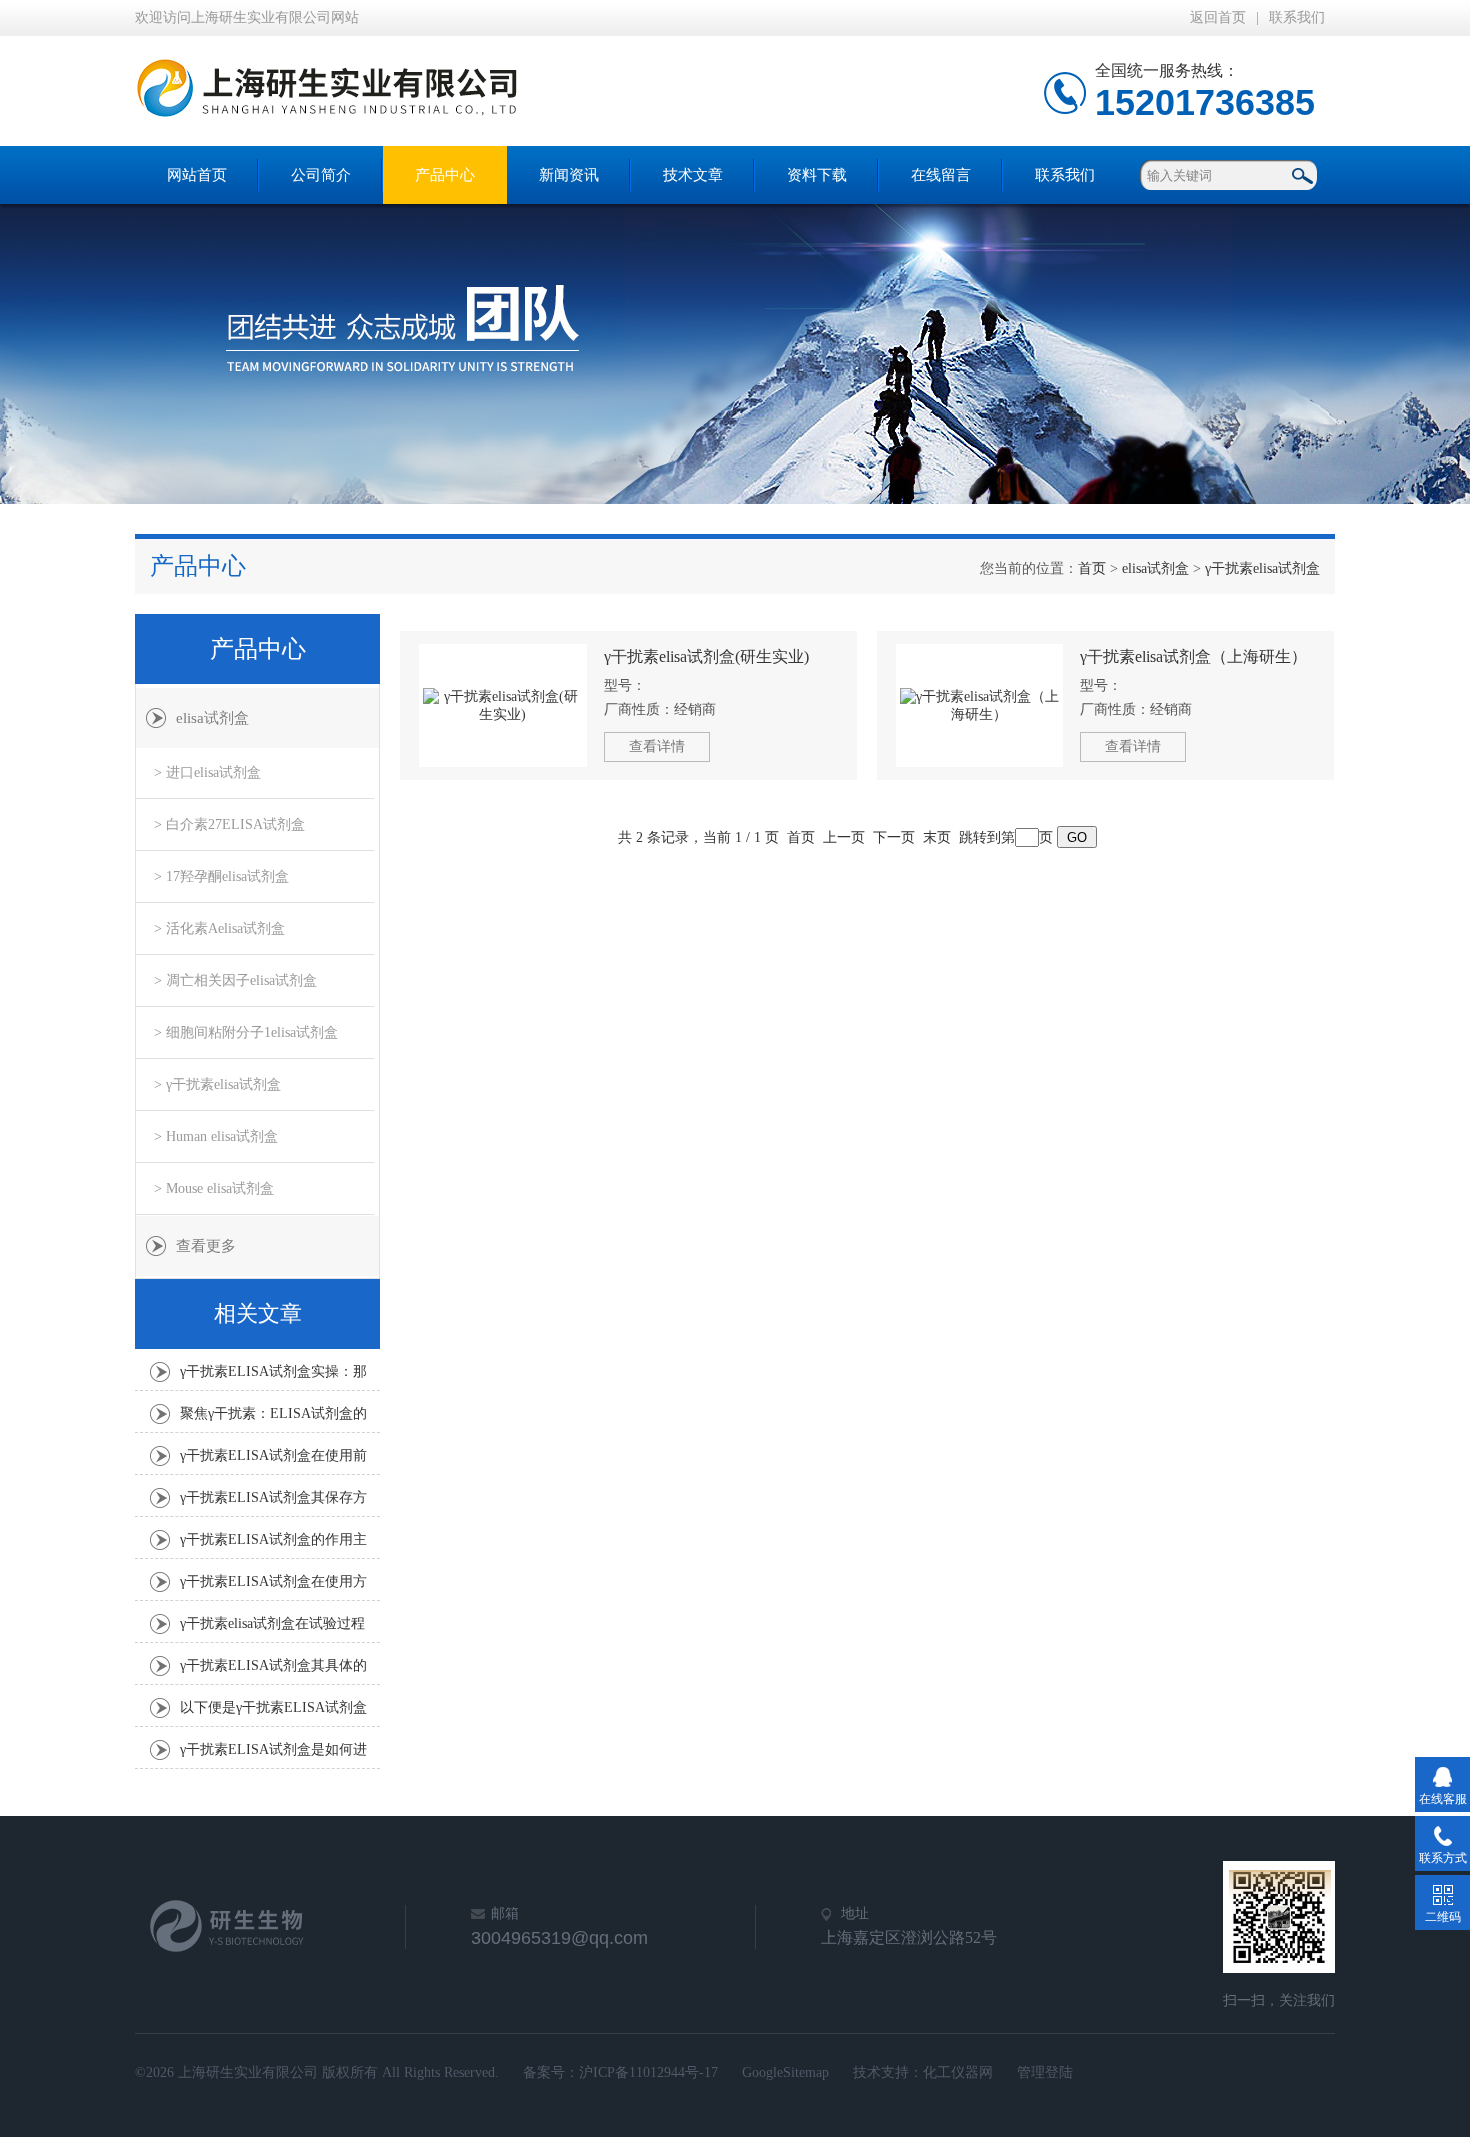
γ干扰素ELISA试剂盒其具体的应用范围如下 (273, 1671)
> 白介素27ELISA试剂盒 (229, 824)
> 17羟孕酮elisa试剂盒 (221, 876)
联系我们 (1297, 17)
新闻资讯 (569, 175)
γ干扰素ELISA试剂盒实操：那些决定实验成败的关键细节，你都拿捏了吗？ (273, 1377)
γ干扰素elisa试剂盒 (1262, 568)
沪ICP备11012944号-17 (648, 2072)
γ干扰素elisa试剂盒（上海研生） (1193, 656)
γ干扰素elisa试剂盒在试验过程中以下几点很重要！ (272, 1629)
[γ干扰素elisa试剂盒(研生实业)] (503, 705)
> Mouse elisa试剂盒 (214, 1188)
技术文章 (693, 175)
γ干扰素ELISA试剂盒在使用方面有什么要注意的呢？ (273, 1587)
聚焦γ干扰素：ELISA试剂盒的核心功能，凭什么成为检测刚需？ (273, 1419)
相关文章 (258, 1313)
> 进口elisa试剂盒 (207, 772)
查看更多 (206, 1246)
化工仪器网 (958, 2072)
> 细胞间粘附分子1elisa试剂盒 (246, 1032)
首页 (1092, 568)
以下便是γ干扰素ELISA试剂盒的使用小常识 (273, 1713)
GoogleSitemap (785, 2072)
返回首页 (1218, 17)
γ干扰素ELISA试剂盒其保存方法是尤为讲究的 (273, 1503)
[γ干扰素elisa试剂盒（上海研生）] (980, 705)
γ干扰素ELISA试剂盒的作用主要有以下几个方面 (273, 1545)
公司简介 (321, 175)
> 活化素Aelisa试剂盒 (219, 928)
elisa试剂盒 (1155, 568)
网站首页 (197, 175)
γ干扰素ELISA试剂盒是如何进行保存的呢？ (273, 1755)
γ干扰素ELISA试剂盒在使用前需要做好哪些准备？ (273, 1461)
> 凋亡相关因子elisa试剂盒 (235, 980)
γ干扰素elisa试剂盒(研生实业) (706, 656)
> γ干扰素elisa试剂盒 (217, 1084)
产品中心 (445, 175)
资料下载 (817, 175)
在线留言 (941, 175)
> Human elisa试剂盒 (216, 1136)
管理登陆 (1045, 2072)
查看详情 (657, 746)
